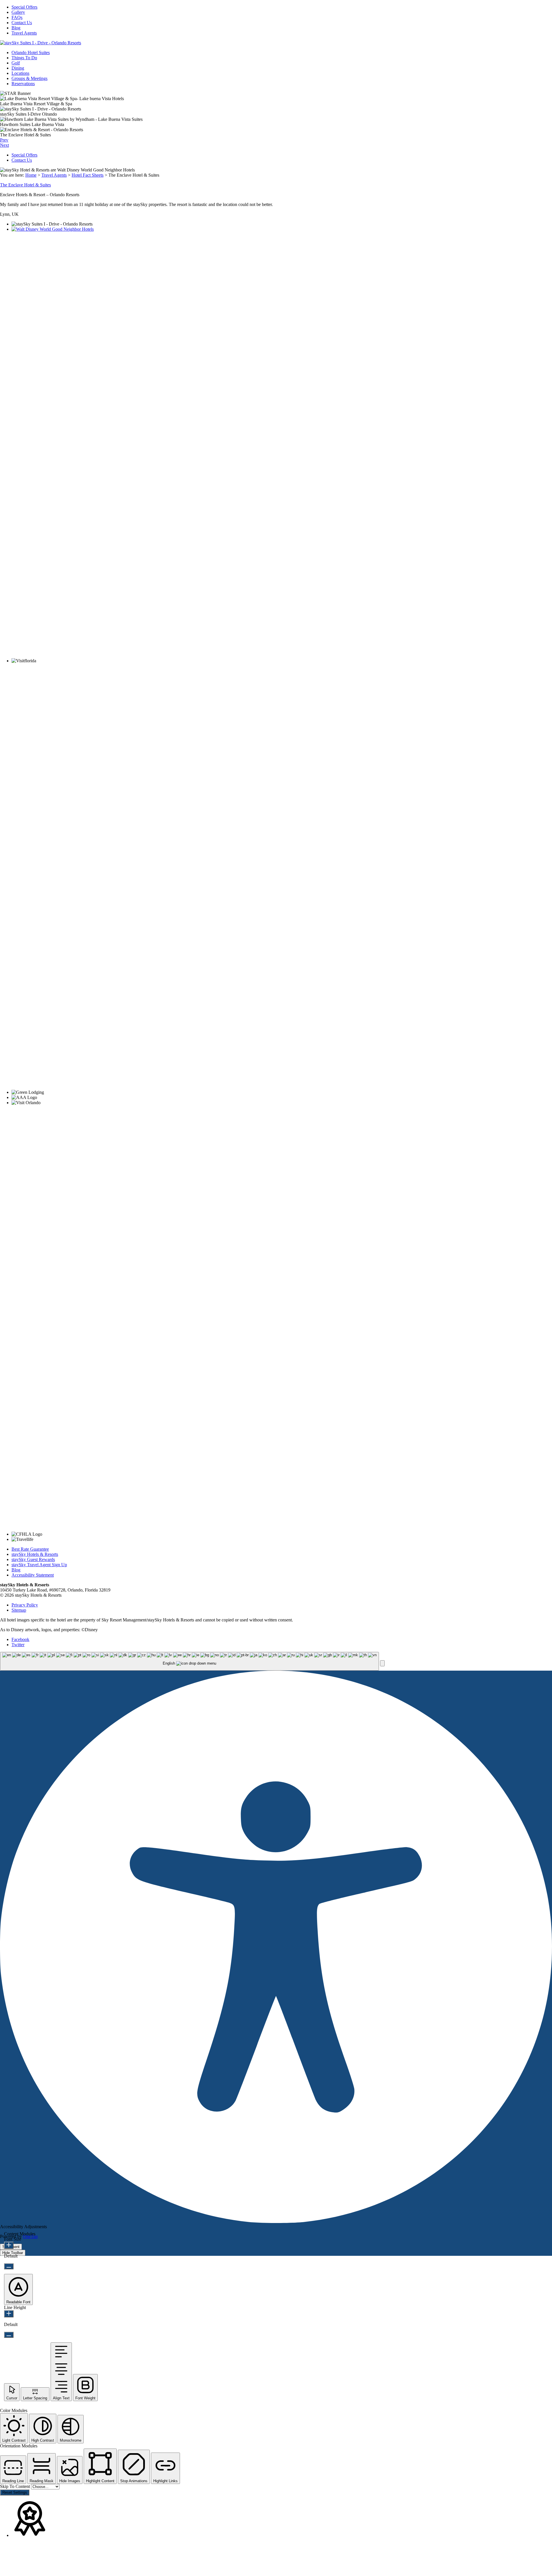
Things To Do (24, 58)
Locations (20, 73)
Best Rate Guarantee (30, 1549)
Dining (18, 68)
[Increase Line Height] (9, 2314)
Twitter (18, 1645)
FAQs (17, 17)
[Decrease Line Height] (9, 2335)
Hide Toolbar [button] (13, 2253)
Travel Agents (24, 33)
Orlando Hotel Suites (31, 53)
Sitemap (19, 1610)
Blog (16, 28)
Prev (4, 140)
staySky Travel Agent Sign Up (39, 1565)
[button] (382, 1663)
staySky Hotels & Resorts (35, 1554)
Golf (16, 63)
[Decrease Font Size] (9, 2266)
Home (31, 175)
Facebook (20, 1639)
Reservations (23, 84)
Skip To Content (16, 2486)
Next (4, 145)
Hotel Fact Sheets (88, 175)
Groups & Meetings (29, 78)
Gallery (18, 12)
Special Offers (24, 7)
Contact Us (22, 23)
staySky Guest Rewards (33, 1559)
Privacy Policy (25, 1605)
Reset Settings (15, 2492)
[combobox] (189, 1661)
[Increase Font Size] (9, 2245)
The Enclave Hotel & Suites (25, 185)
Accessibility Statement (33, 1575)
